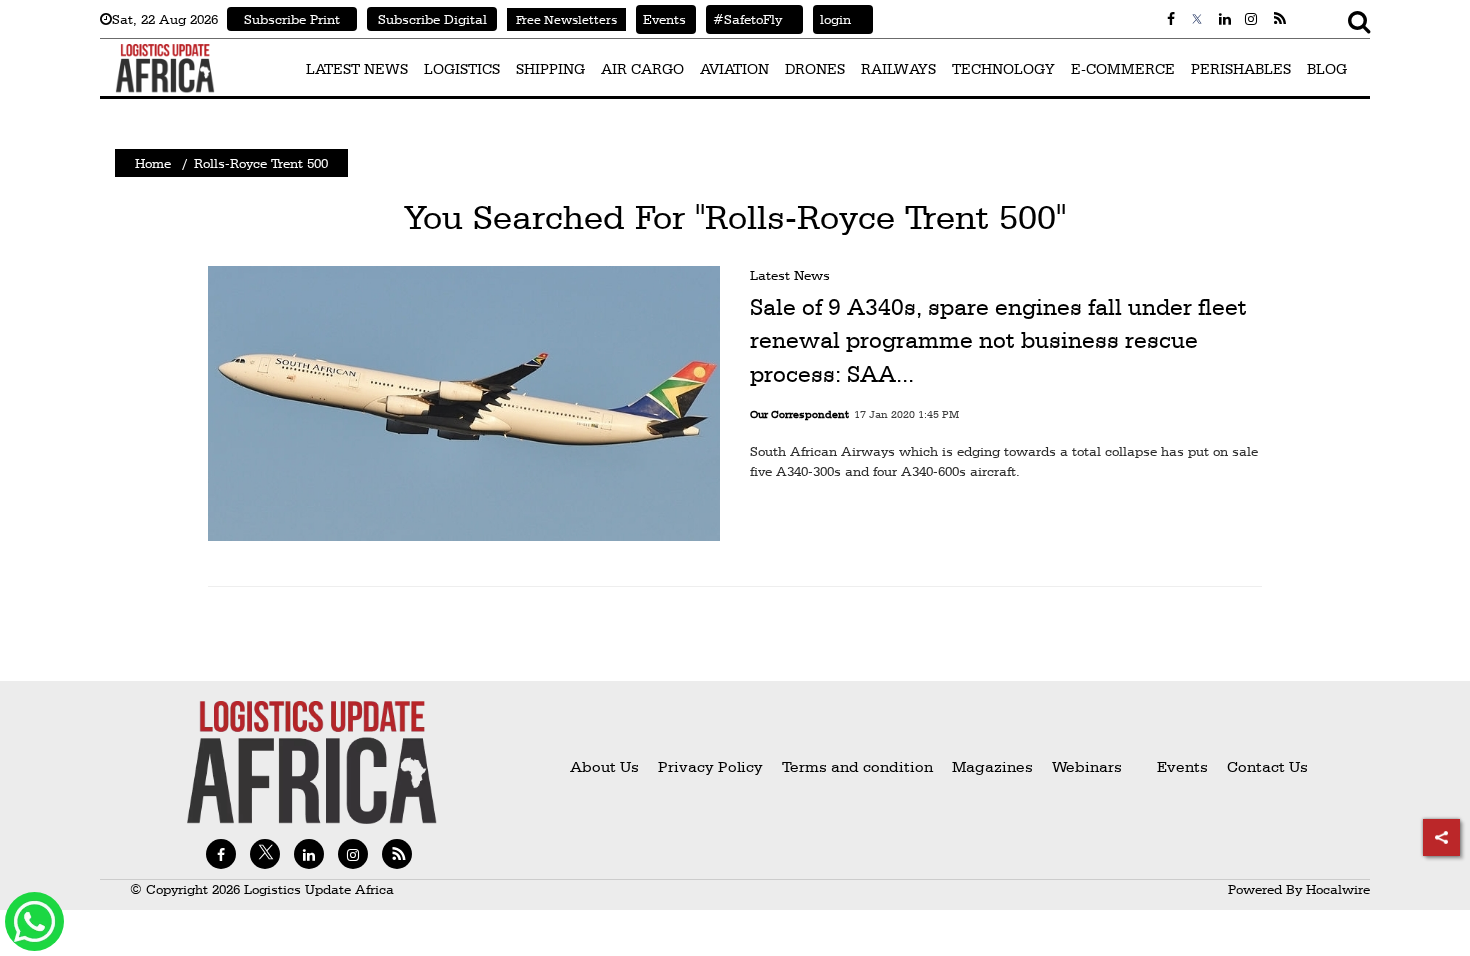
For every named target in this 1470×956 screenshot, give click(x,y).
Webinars (1087, 766)
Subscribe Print (292, 19)
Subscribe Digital (432, 19)
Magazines (994, 766)
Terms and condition (859, 766)
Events (661, 19)
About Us (604, 766)
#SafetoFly (744, 19)
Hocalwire (1338, 889)
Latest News (790, 275)
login (832, 19)
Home (153, 163)
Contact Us (1267, 766)
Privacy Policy (710, 766)
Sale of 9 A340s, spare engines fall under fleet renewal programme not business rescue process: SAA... (998, 340)
